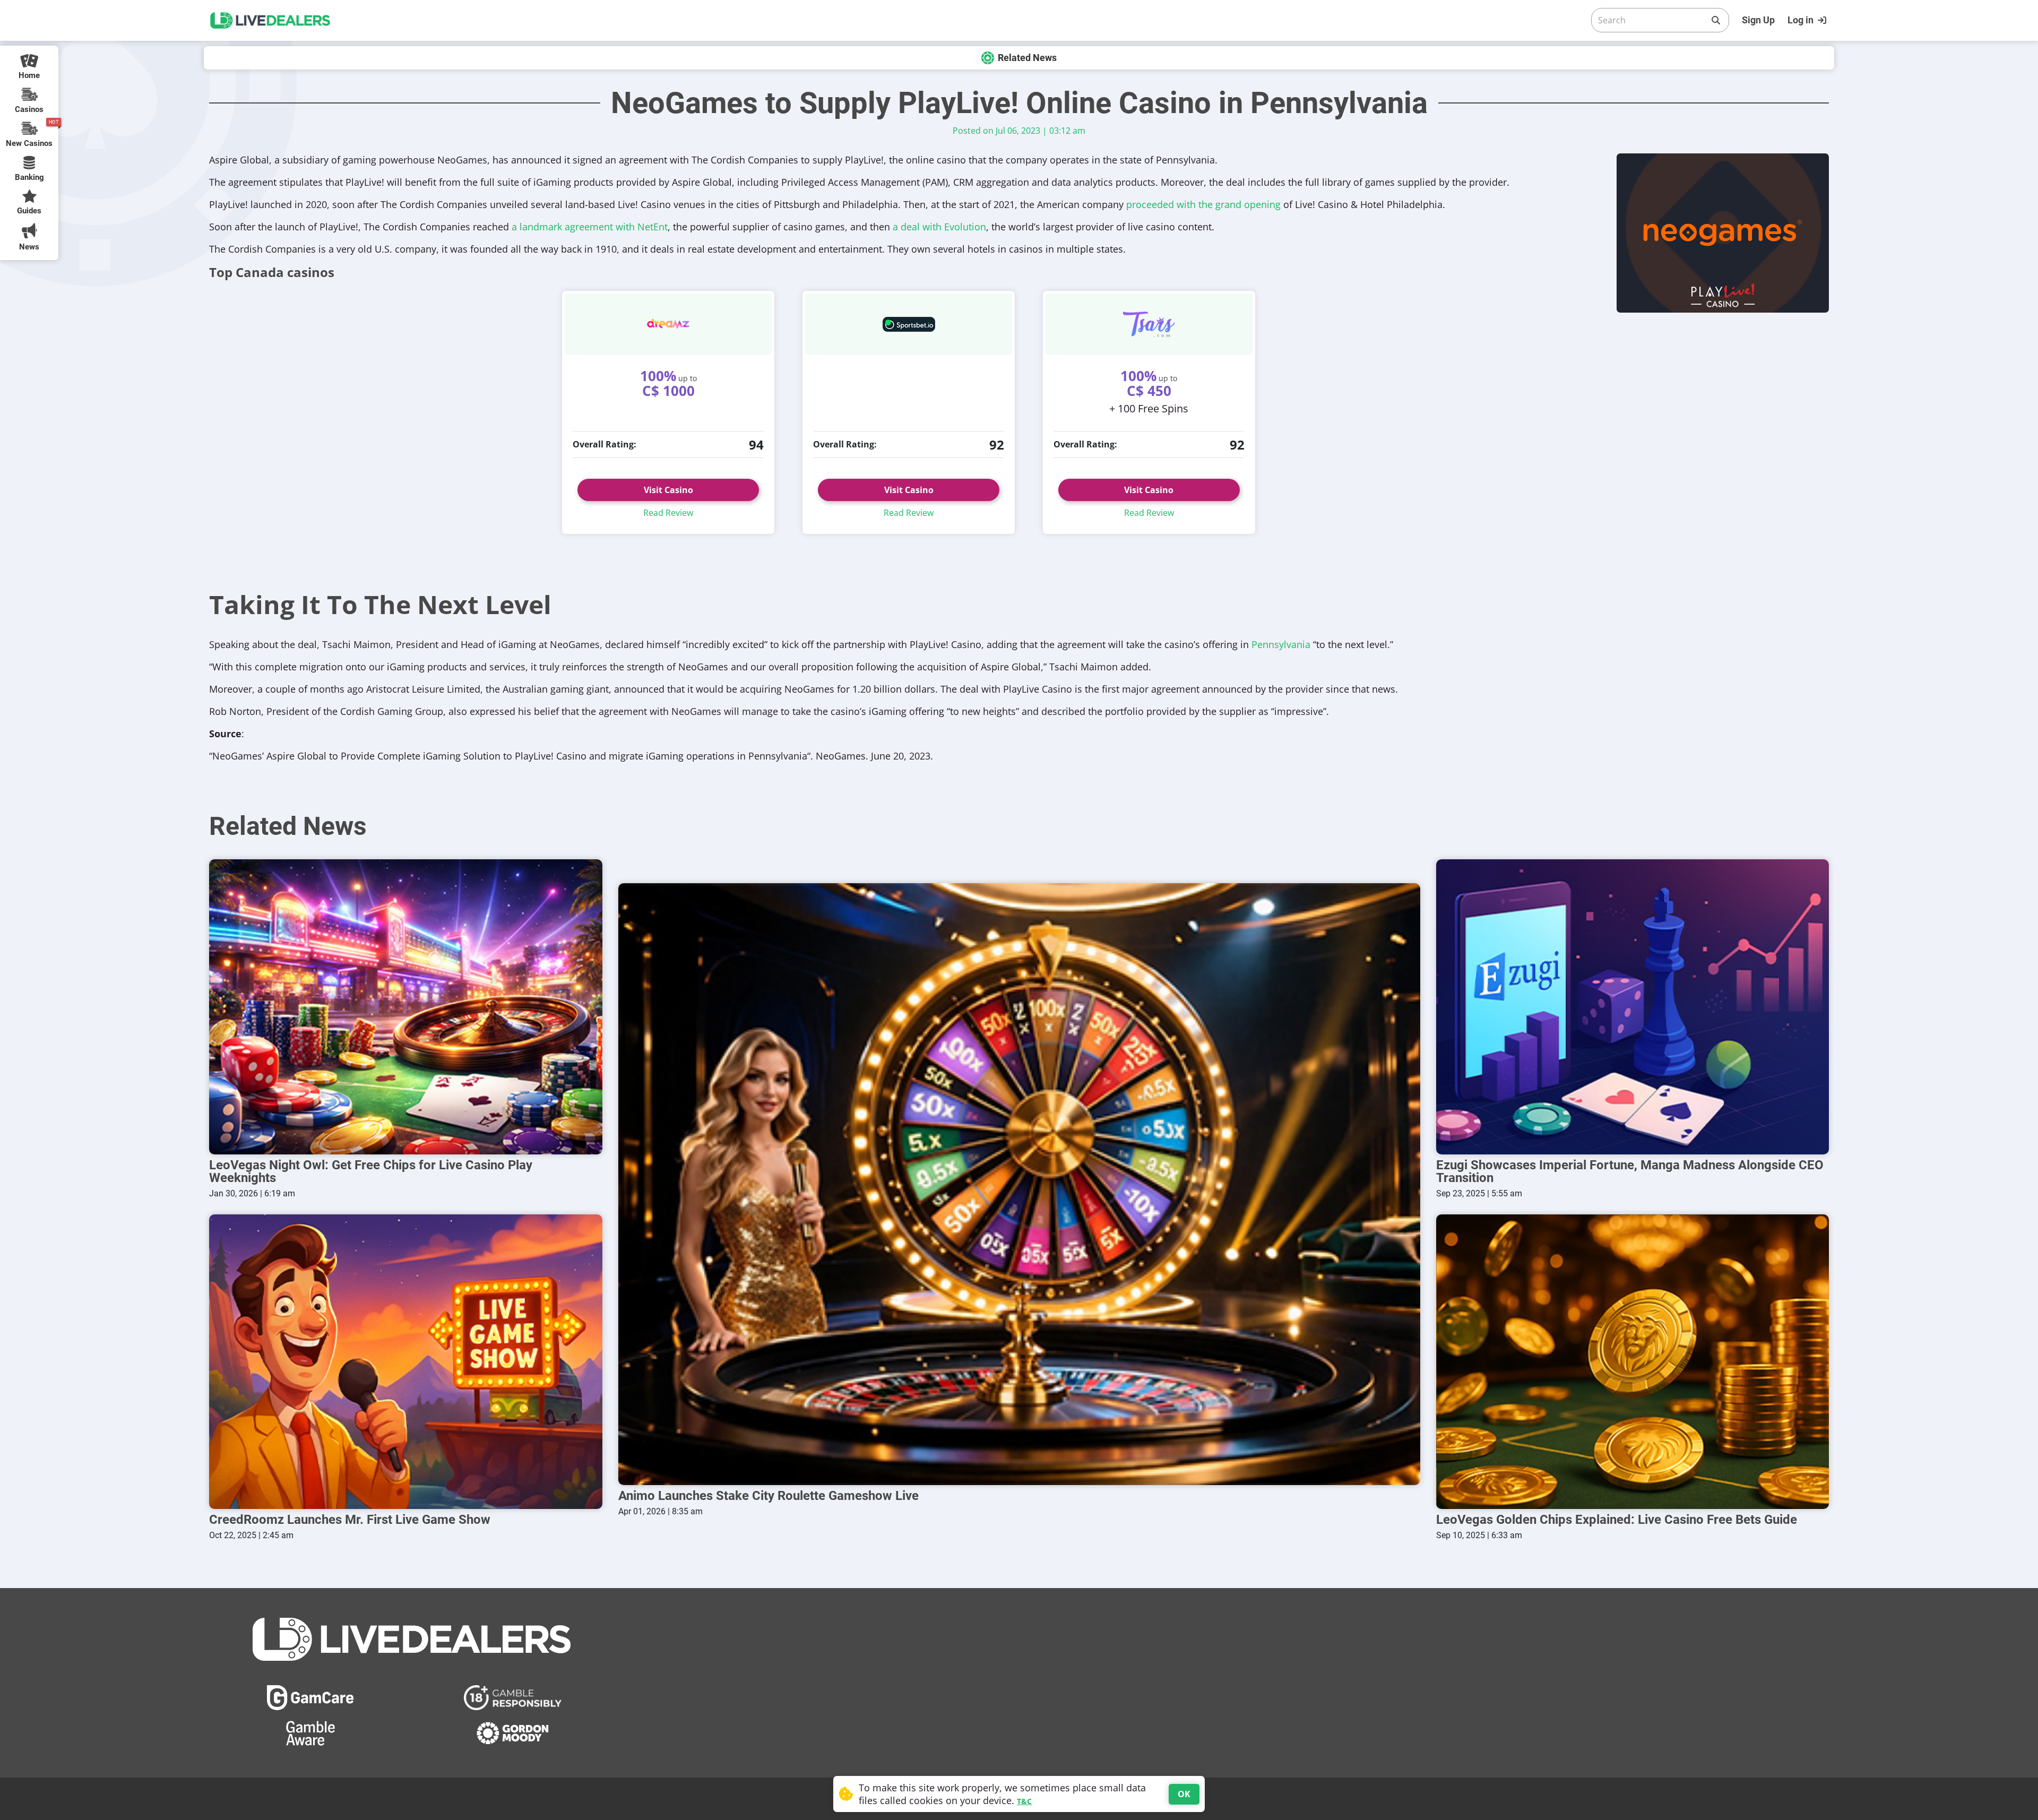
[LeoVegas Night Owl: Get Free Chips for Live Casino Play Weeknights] (406, 1007)
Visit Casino (668, 490)
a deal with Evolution (939, 227)
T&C (1024, 1801)
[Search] (1716, 20)
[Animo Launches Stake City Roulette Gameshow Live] (1019, 1184)
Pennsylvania (1281, 644)
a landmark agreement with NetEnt (590, 227)
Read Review (668, 513)
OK (1184, 1794)
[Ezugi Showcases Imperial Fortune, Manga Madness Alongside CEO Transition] (1633, 1007)
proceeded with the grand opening (1203, 204)
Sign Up (1758, 20)
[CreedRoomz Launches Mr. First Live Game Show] (406, 1362)
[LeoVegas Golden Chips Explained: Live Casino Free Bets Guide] (1633, 1362)
